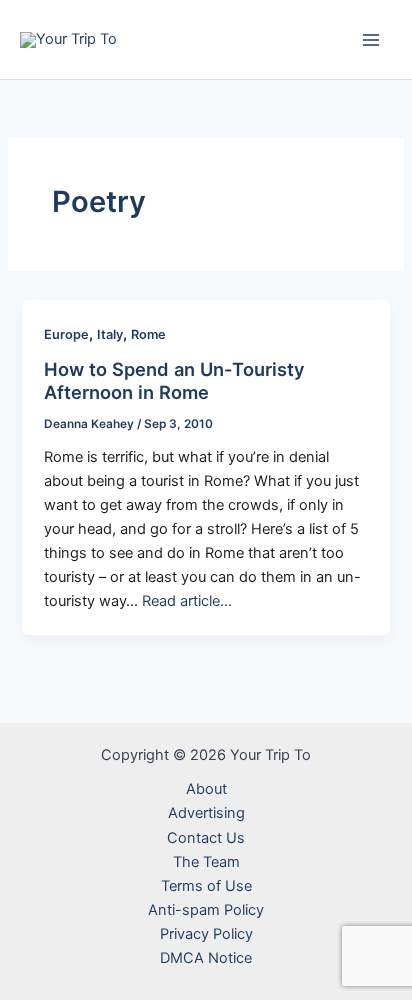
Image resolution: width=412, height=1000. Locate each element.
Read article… (187, 601)
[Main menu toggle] (371, 40)
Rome (148, 334)
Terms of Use (206, 886)
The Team (206, 862)
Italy (110, 334)
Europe (66, 334)
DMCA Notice (206, 958)
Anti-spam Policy (206, 910)
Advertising (206, 813)
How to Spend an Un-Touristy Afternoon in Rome (174, 381)
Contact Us (206, 838)
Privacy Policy (206, 934)
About (206, 789)
